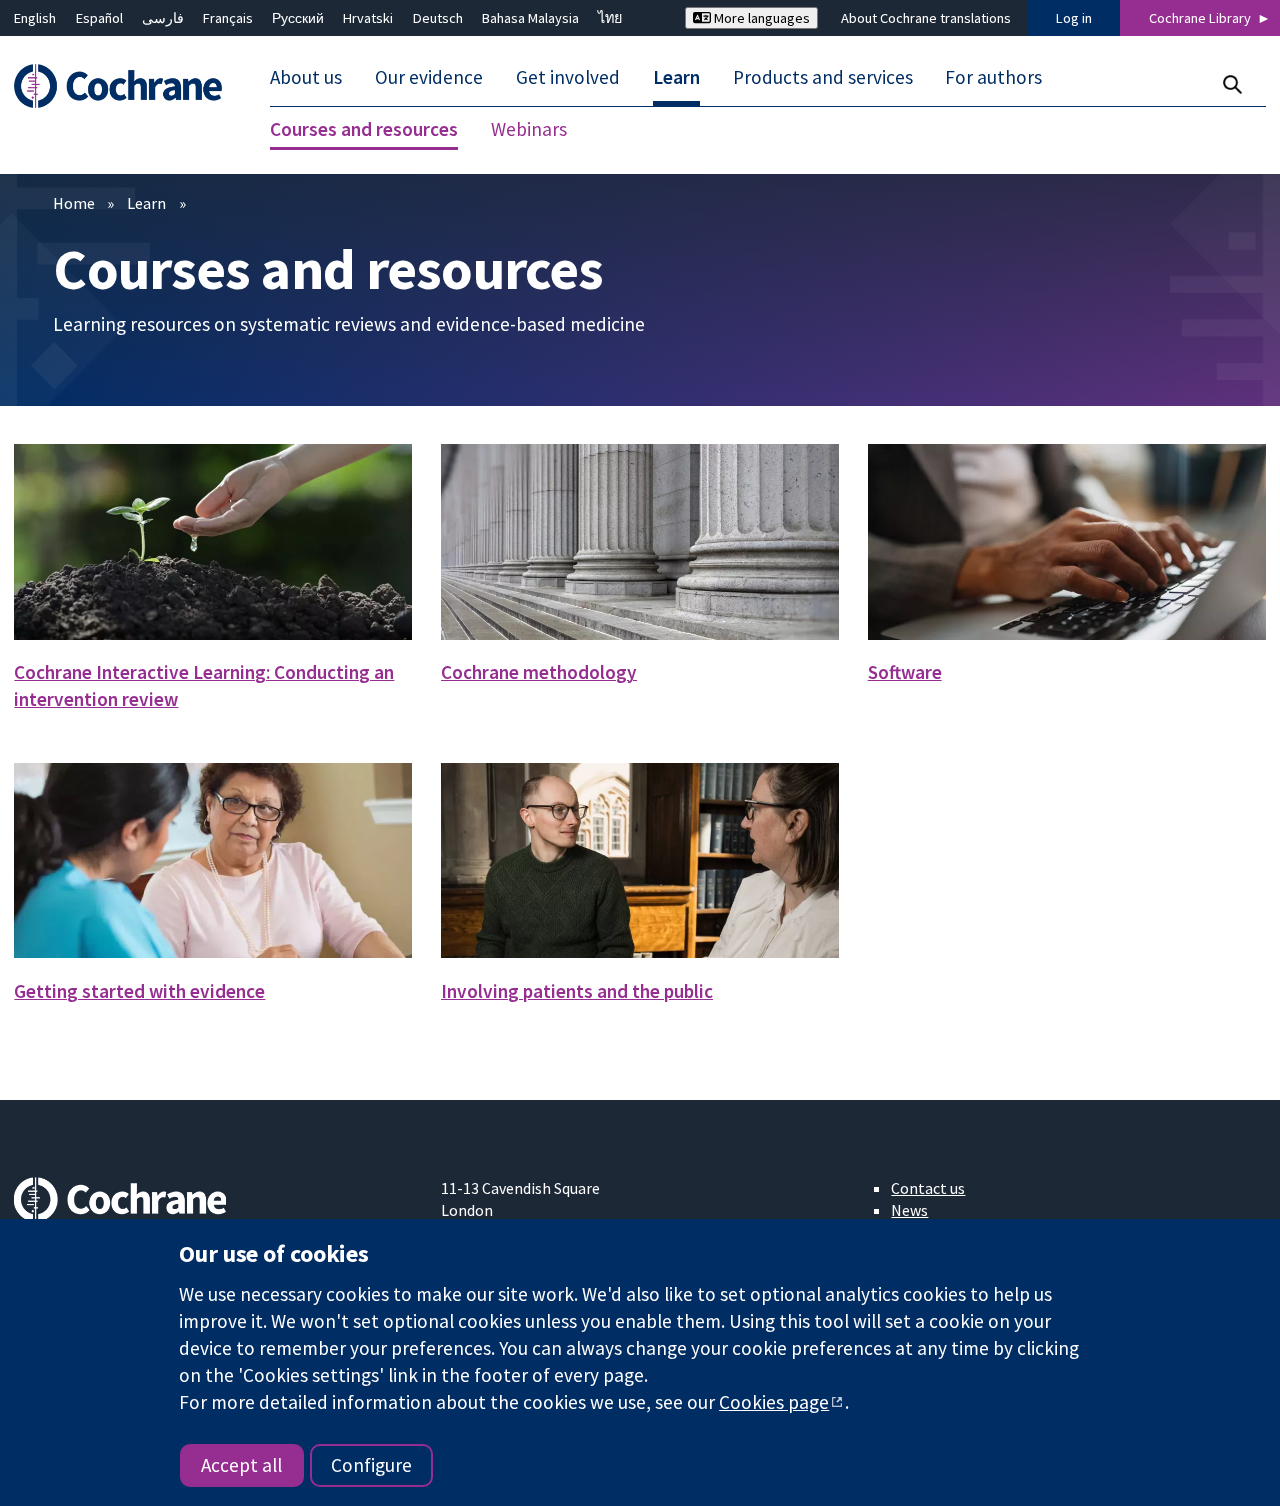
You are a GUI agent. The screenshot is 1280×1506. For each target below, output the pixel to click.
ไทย (610, 18)
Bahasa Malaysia (530, 18)
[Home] (127, 86)
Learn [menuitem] (676, 78)
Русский (298, 18)
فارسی (163, 18)
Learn (146, 203)
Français (228, 18)
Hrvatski (368, 18)
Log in (1074, 18)
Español (99, 18)
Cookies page (774, 1402)
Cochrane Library (1200, 18)
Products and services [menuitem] (823, 78)
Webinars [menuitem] (529, 130)
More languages (760, 18)
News (909, 1210)
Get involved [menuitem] (568, 78)
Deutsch (438, 18)
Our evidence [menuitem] (429, 78)
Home (74, 203)
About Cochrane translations (926, 18)
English (35, 18)
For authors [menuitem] (993, 78)
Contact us (928, 1188)
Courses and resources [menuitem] (364, 130)
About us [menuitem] (306, 78)
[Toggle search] (1231, 84)
